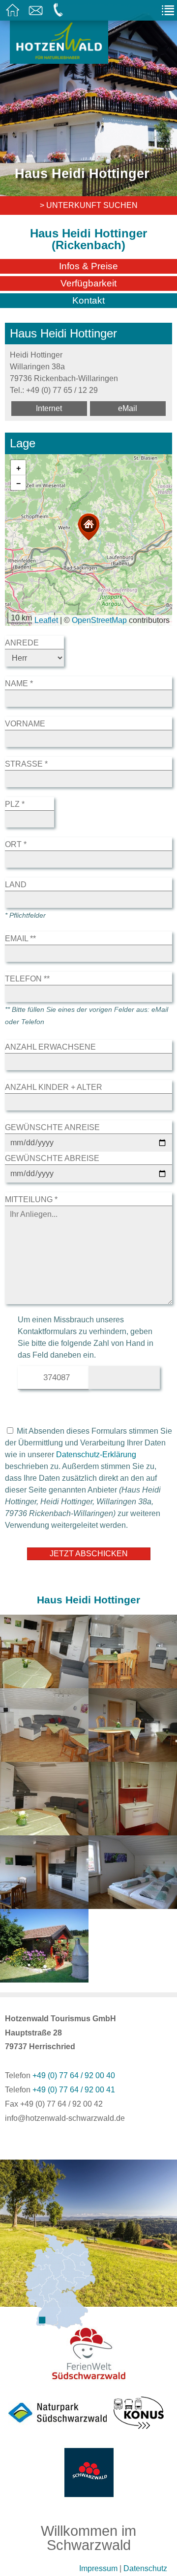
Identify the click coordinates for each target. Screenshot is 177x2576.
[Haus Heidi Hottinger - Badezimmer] (133, 1829)
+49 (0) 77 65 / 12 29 (62, 390)
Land (16, 885)
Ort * (16, 844)
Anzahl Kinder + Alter (54, 1087)
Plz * (15, 804)
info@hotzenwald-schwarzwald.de (65, 2118)
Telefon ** (27, 979)
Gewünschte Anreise (52, 1127)
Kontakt (88, 300)
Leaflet (46, 620)
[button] (88, 527)
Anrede (22, 643)
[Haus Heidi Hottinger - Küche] (44, 1903)
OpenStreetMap (99, 620)
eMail (128, 408)
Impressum (98, 2568)
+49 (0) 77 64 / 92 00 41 (74, 2090)
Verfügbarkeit (88, 283)
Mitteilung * (31, 1199)
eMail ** (20, 939)
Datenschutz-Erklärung (96, 1455)
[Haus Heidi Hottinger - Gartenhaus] (44, 1976)
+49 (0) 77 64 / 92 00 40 (74, 2075)
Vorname (25, 724)
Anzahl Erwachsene (50, 1047)
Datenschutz (145, 2568)
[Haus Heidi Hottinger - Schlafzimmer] (133, 1903)
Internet (49, 408)
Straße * (26, 764)
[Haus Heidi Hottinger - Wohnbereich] (44, 1682)
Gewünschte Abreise (52, 1158)
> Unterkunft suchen (89, 205)
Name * (19, 683)
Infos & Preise (88, 266)
